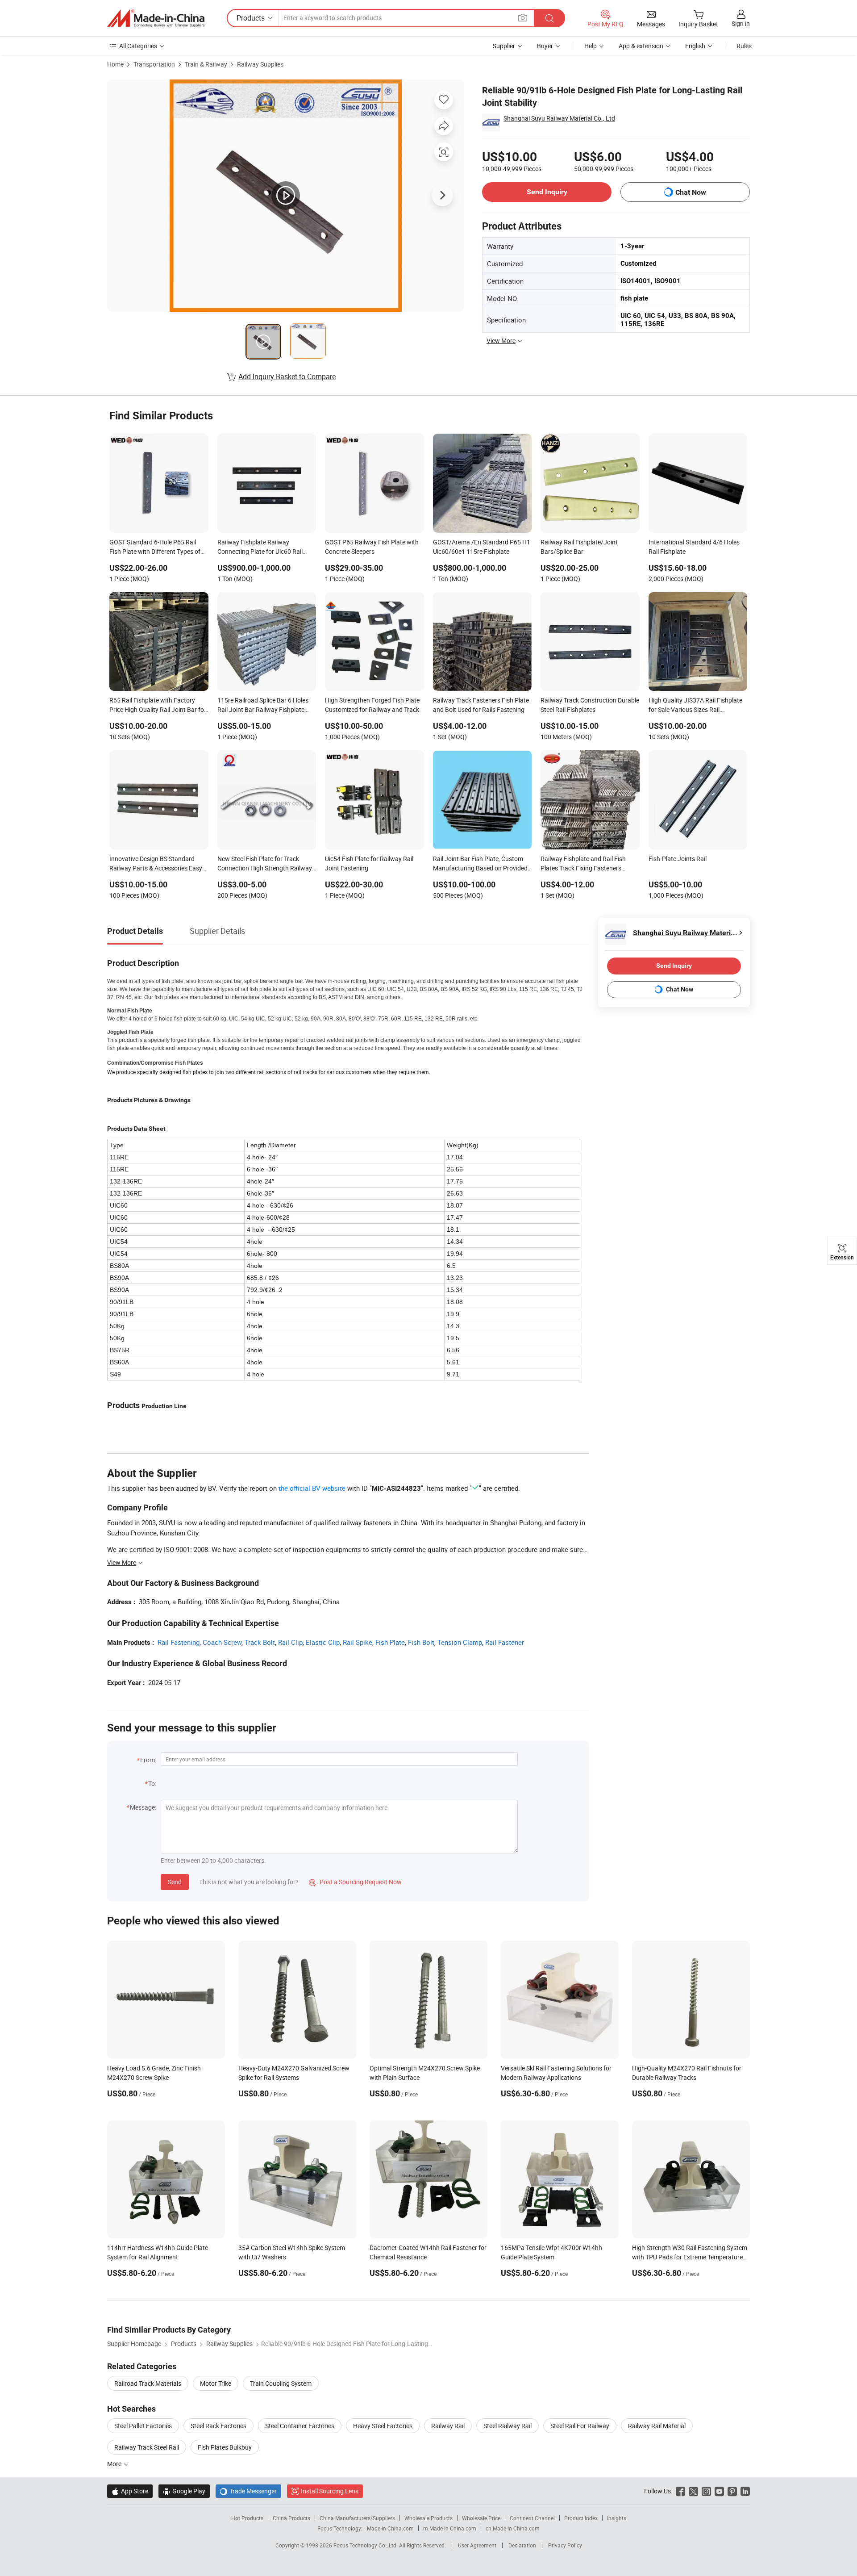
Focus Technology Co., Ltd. (366, 2545)
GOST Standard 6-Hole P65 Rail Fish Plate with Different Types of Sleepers (155, 548)
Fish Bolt (421, 1642)
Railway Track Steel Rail (147, 2447)
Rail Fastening (179, 1642)
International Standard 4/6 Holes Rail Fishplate (694, 547)
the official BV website (312, 1488)
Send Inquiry (547, 192)
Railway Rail (448, 2426)
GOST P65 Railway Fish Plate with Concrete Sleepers (372, 547)
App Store (130, 2491)
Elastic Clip (323, 1642)
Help (591, 46)
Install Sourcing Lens (330, 2491)
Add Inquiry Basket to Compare (287, 376)
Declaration (522, 2545)
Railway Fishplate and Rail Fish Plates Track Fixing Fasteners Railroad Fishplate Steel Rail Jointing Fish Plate (583, 864)
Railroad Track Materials (148, 2383)
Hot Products (247, 2518)
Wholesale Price (481, 2518)
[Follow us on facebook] (680, 2491)
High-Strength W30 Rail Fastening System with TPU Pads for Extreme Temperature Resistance (690, 2257)
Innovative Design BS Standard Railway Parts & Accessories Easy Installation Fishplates (156, 864)
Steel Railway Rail (508, 2426)
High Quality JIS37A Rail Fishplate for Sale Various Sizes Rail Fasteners (695, 706)
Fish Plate (390, 1642)
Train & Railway (206, 64)
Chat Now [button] (691, 192)
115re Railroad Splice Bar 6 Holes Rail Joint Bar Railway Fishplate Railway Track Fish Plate (263, 706)
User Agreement (477, 2545)
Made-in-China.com (390, 2528)
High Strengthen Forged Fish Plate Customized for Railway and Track (372, 705)
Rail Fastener (505, 1642)
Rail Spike (358, 1642)
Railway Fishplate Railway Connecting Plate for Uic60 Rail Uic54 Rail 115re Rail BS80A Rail (261, 548)
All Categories (138, 46)
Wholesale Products (428, 2518)
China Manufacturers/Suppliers (357, 2518)
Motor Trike (216, 2383)
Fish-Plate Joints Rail (678, 859)
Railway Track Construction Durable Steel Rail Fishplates (590, 705)
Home (115, 64)
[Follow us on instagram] (706, 2491)
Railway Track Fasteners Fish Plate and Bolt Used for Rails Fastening (481, 705)
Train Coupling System (281, 2383)
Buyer (545, 46)
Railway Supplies (260, 64)
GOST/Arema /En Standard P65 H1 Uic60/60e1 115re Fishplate (482, 547)
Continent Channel (532, 2518)
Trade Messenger (248, 2491)
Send (175, 1882)
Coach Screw (222, 1642)
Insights (617, 2518)
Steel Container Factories (300, 2426)
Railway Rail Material (657, 2426)
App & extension (641, 46)
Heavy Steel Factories (383, 2426)
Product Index (581, 2518)
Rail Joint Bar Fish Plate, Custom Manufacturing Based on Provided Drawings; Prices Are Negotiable (480, 864)
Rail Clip (290, 1642)
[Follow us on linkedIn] (745, 2491)
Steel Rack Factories (218, 2426)
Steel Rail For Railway (580, 2426)
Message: (143, 1807)
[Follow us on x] (693, 2491)
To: (152, 1784)
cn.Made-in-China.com (513, 2528)
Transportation (154, 64)
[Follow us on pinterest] (732, 2491)
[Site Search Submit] (549, 18)
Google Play (184, 2491)
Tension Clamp (460, 1642)
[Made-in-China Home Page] (156, 18)
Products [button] (251, 18)
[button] (523, 18)
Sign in (741, 23)
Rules (744, 46)
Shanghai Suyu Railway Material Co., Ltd (559, 118)
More (115, 2464)
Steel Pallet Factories (143, 2426)
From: (148, 1760)
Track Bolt (260, 1642)
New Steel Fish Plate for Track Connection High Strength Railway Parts (265, 864)
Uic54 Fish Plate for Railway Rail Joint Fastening (369, 863)
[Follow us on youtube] (719, 2491)
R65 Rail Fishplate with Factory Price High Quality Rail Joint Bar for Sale (158, 706)
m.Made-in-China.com (450, 2528)
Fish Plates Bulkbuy (225, 2447)
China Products (291, 2518)
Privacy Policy (565, 2545)
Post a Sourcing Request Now (355, 1882)
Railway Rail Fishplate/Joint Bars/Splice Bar (579, 547)
